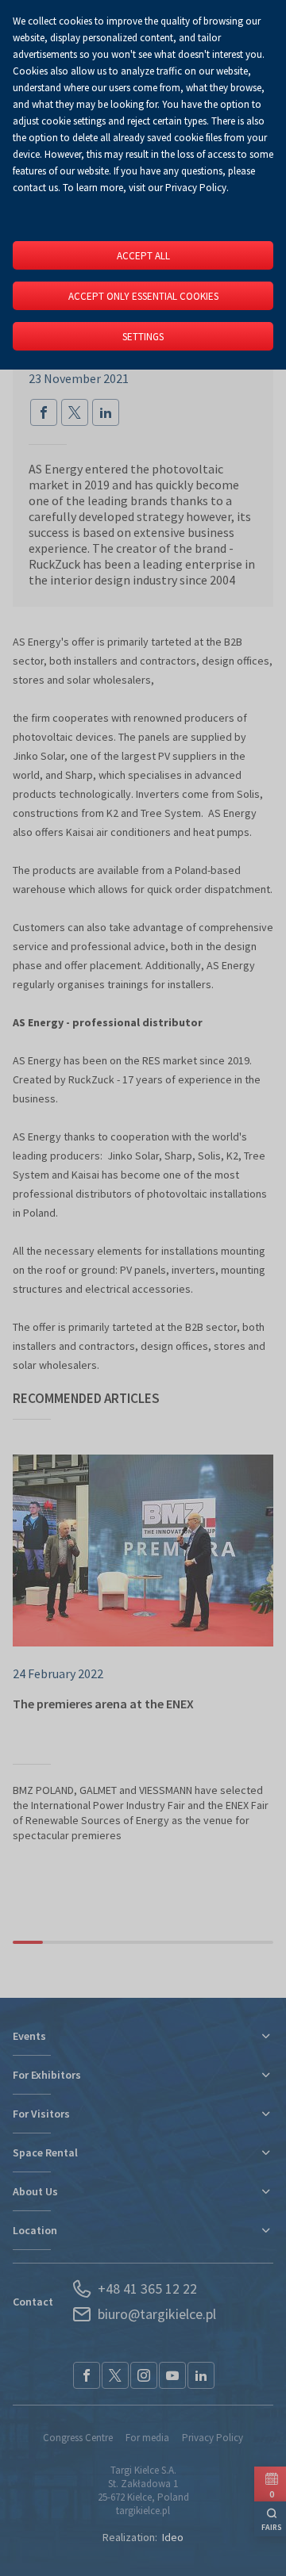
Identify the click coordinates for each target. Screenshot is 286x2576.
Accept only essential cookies (143, 296)
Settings (143, 337)
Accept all (143, 256)
